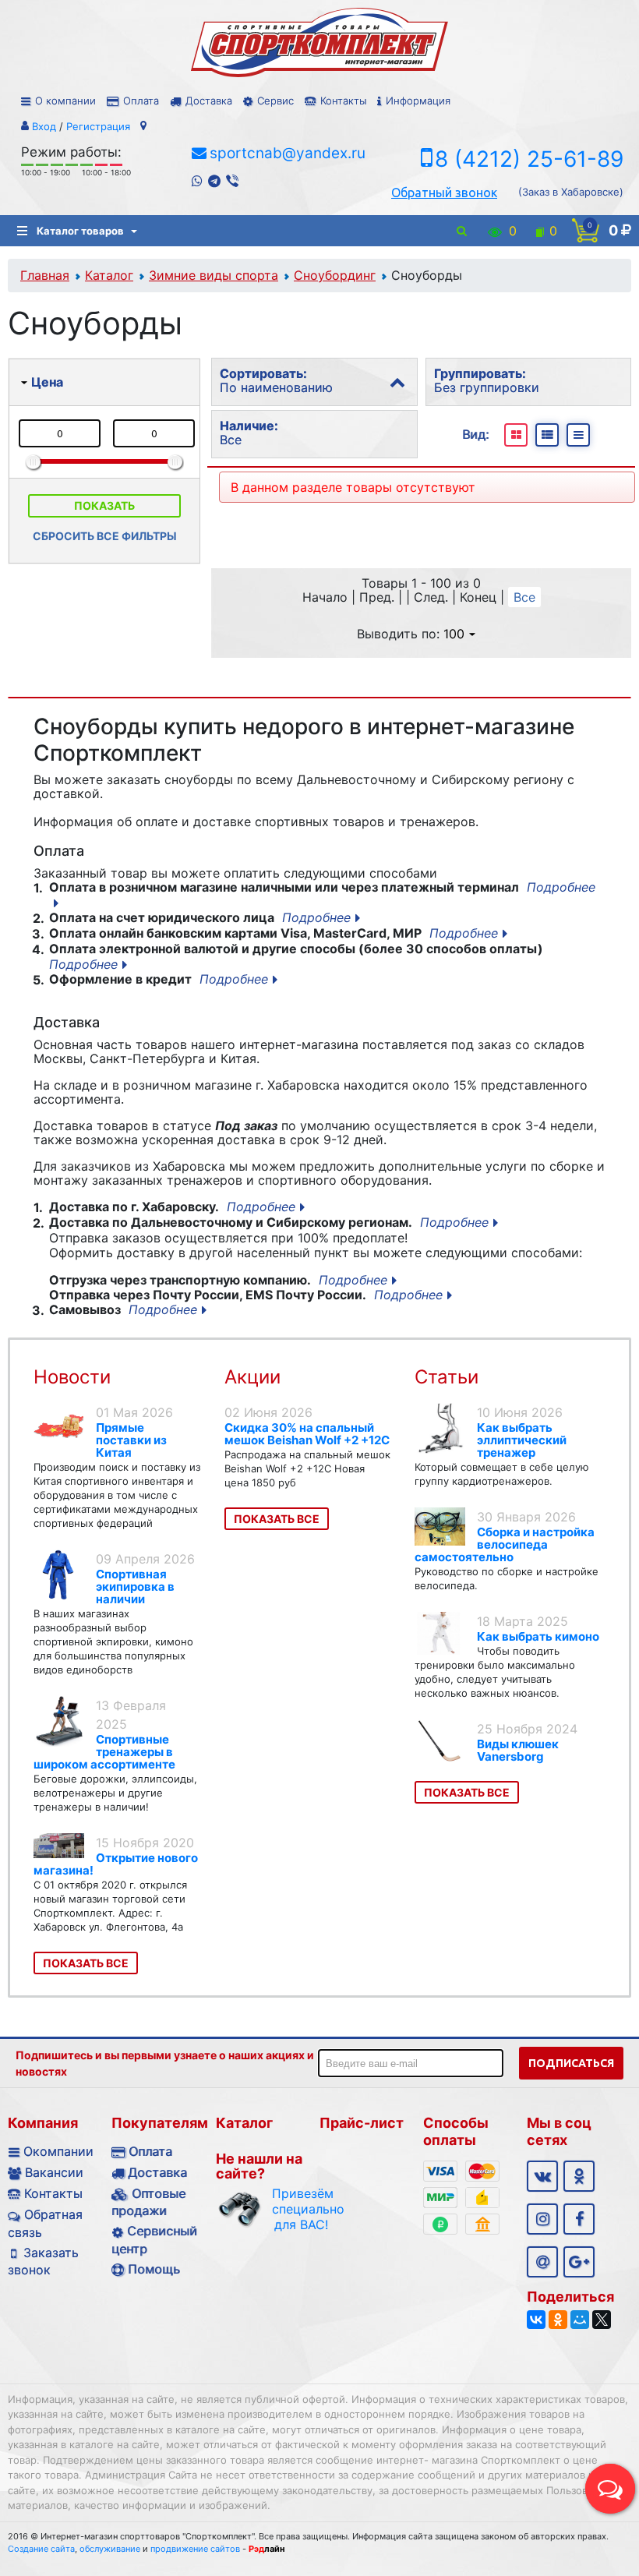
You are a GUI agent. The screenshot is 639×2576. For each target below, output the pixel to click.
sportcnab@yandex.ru (288, 153)
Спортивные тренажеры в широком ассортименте (104, 1752)
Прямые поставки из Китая (131, 1440)
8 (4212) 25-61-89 (529, 159)
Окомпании (58, 2151)
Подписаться (571, 2063)
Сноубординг (335, 275)
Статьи (447, 1377)
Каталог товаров (80, 231)
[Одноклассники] (558, 2320)
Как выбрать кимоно (538, 1636)
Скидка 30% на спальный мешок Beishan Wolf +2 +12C (307, 1434)
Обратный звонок (444, 193)
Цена (47, 382)
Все (524, 597)
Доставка (209, 101)
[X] (602, 2320)
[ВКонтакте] (536, 2320)
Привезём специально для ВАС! (301, 2209)
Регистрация (98, 126)
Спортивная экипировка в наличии (135, 1587)
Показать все (86, 1963)
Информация (418, 101)
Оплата (141, 101)
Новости (72, 1377)
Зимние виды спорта (214, 275)
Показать (104, 505)
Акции (252, 1377)
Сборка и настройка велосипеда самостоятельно (505, 1544)
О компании (65, 101)
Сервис (275, 101)
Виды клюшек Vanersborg (518, 1750)
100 (454, 634)
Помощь (154, 2269)
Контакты (343, 101)
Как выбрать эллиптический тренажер (522, 1440)
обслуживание (110, 2549)
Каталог (109, 275)
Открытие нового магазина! (116, 1864)
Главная (45, 275)
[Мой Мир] (580, 2320)
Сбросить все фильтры (105, 536)
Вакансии (54, 2172)
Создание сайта (41, 2549)
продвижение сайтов (195, 2549)
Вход (44, 126)
